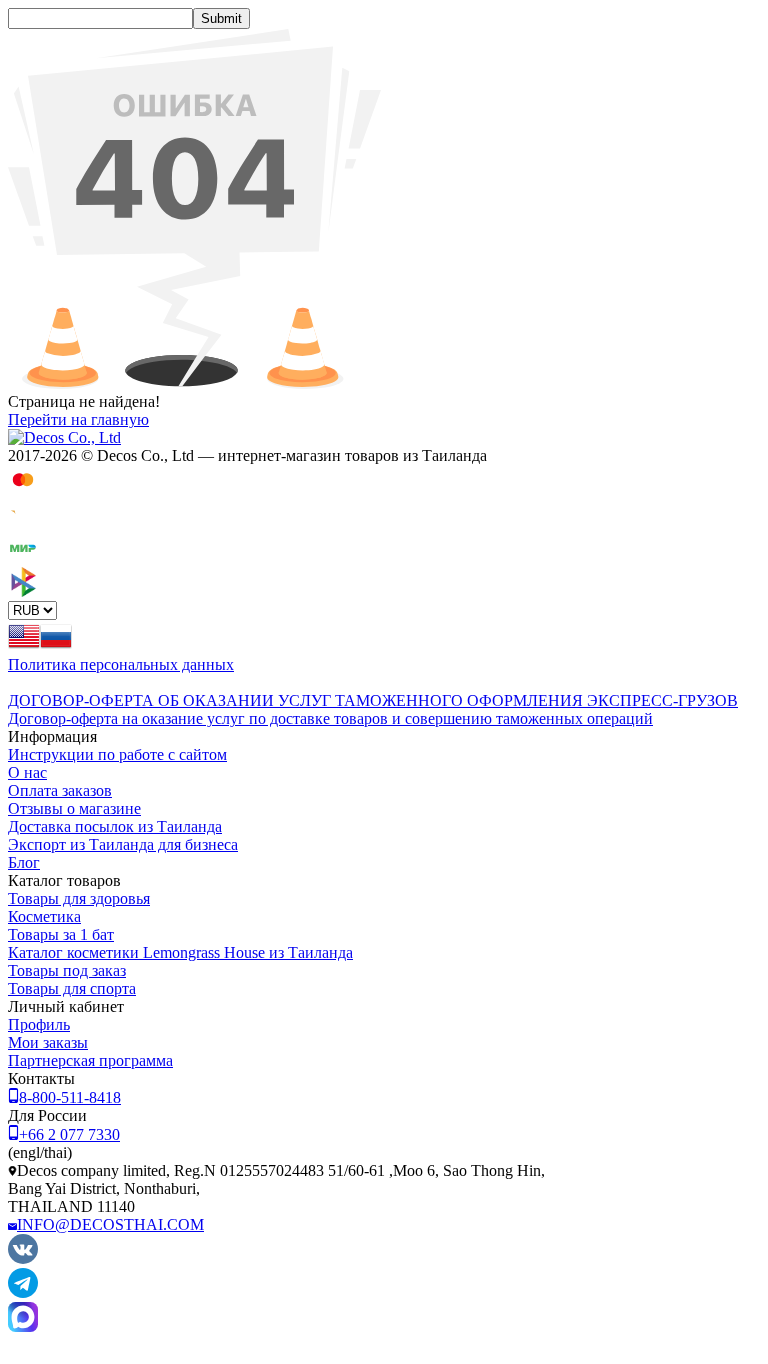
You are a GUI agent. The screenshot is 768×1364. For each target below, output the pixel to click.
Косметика (44, 916)
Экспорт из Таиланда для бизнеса (123, 844)
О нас (27, 772)
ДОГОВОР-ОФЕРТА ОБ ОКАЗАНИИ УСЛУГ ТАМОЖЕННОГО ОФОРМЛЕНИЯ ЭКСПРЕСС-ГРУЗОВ (373, 700)
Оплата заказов (60, 790)
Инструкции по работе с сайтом (117, 754)
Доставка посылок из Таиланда (115, 826)
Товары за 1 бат (61, 934)
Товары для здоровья (79, 898)
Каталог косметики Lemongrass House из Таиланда (180, 952)
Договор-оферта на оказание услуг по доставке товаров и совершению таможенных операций (330, 718)
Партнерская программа (90, 1060)
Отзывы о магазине (74, 808)
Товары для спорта (72, 988)
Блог (24, 862)
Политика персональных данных (121, 664)
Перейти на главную (78, 419)
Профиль (39, 1024)
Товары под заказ (67, 970)
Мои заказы (48, 1042)
